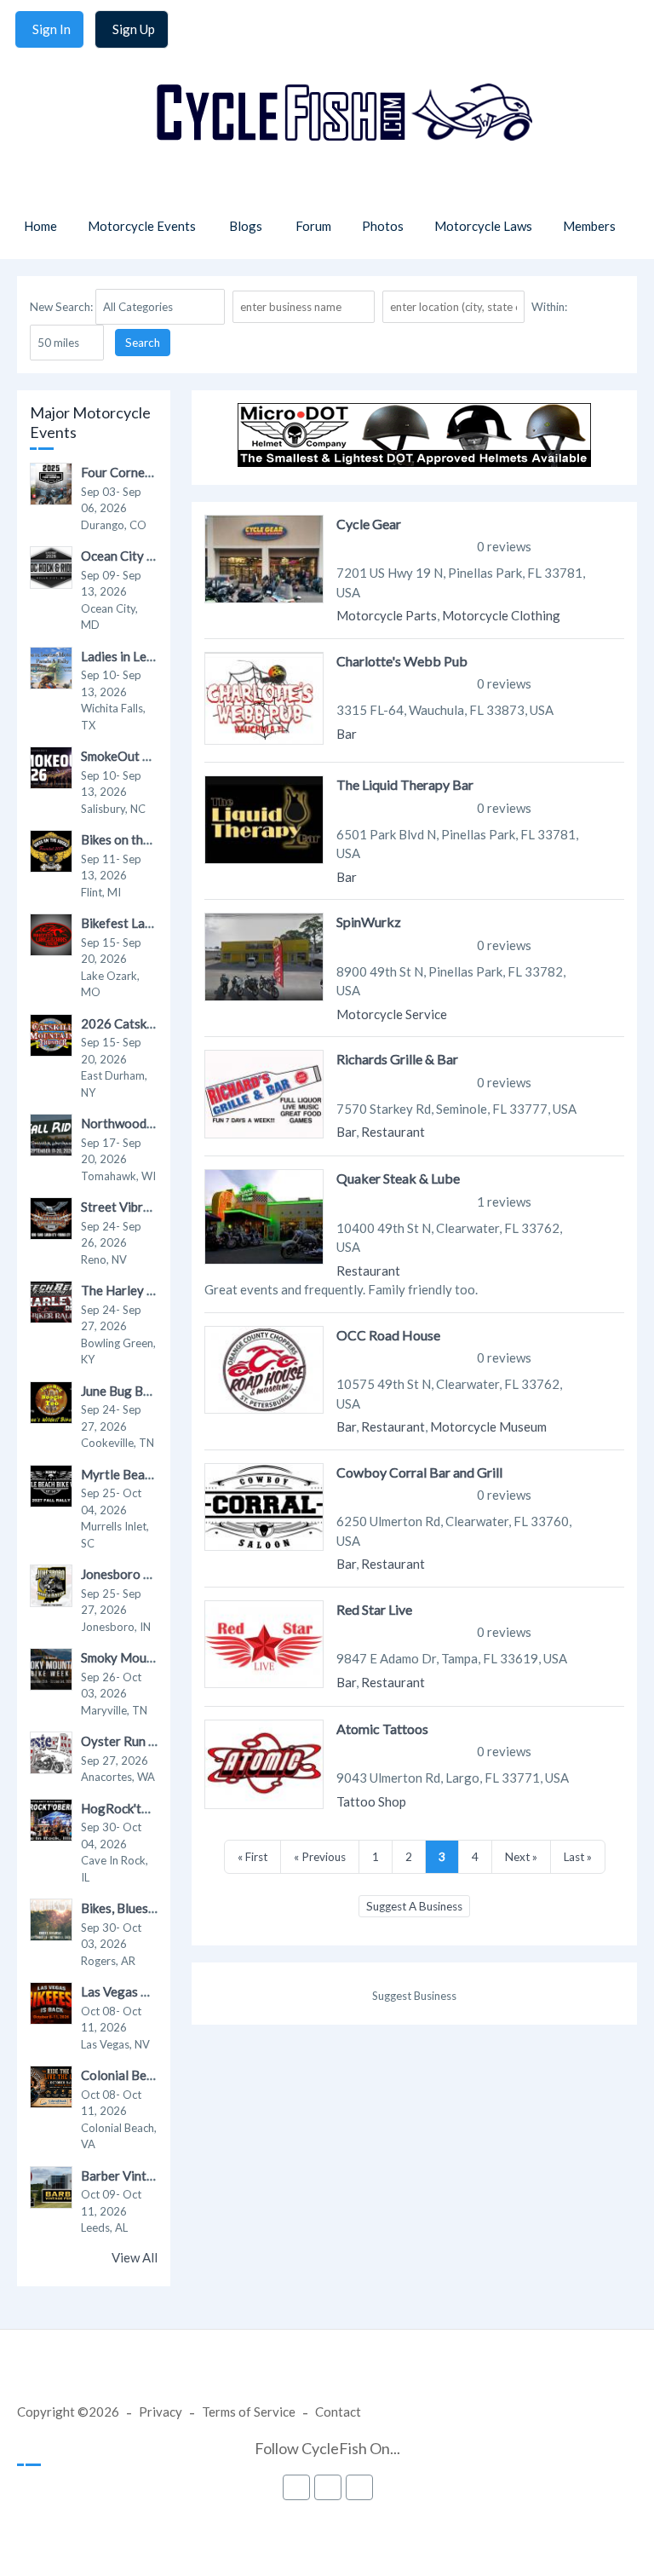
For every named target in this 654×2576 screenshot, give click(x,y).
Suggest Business (414, 1996)
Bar (347, 734)
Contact (338, 2412)
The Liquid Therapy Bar (405, 784)
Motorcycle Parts (387, 615)
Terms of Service (249, 2412)
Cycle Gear (369, 524)
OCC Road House (388, 1335)
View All (135, 2257)
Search (143, 343)
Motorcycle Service (392, 1014)
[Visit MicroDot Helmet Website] (414, 462)
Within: (549, 307)
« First (252, 1857)
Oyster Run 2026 (130, 1741)
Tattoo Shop (371, 1801)
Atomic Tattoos (382, 1729)
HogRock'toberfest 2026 (152, 1808)
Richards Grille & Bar (397, 1059)
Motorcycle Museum (488, 1426)
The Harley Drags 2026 (148, 1290)
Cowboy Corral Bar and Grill (419, 1472)
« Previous (320, 1857)
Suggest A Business (414, 1906)
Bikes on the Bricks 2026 (151, 839)
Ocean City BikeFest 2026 (155, 556)
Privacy (161, 2412)
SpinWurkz (369, 922)
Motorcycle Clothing (501, 615)
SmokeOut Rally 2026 (143, 756)
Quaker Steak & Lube (398, 1178)
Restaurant (393, 1132)
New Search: (61, 307)
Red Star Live (374, 1609)
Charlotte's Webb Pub (402, 661)
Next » (521, 1857)
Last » (578, 1857)
